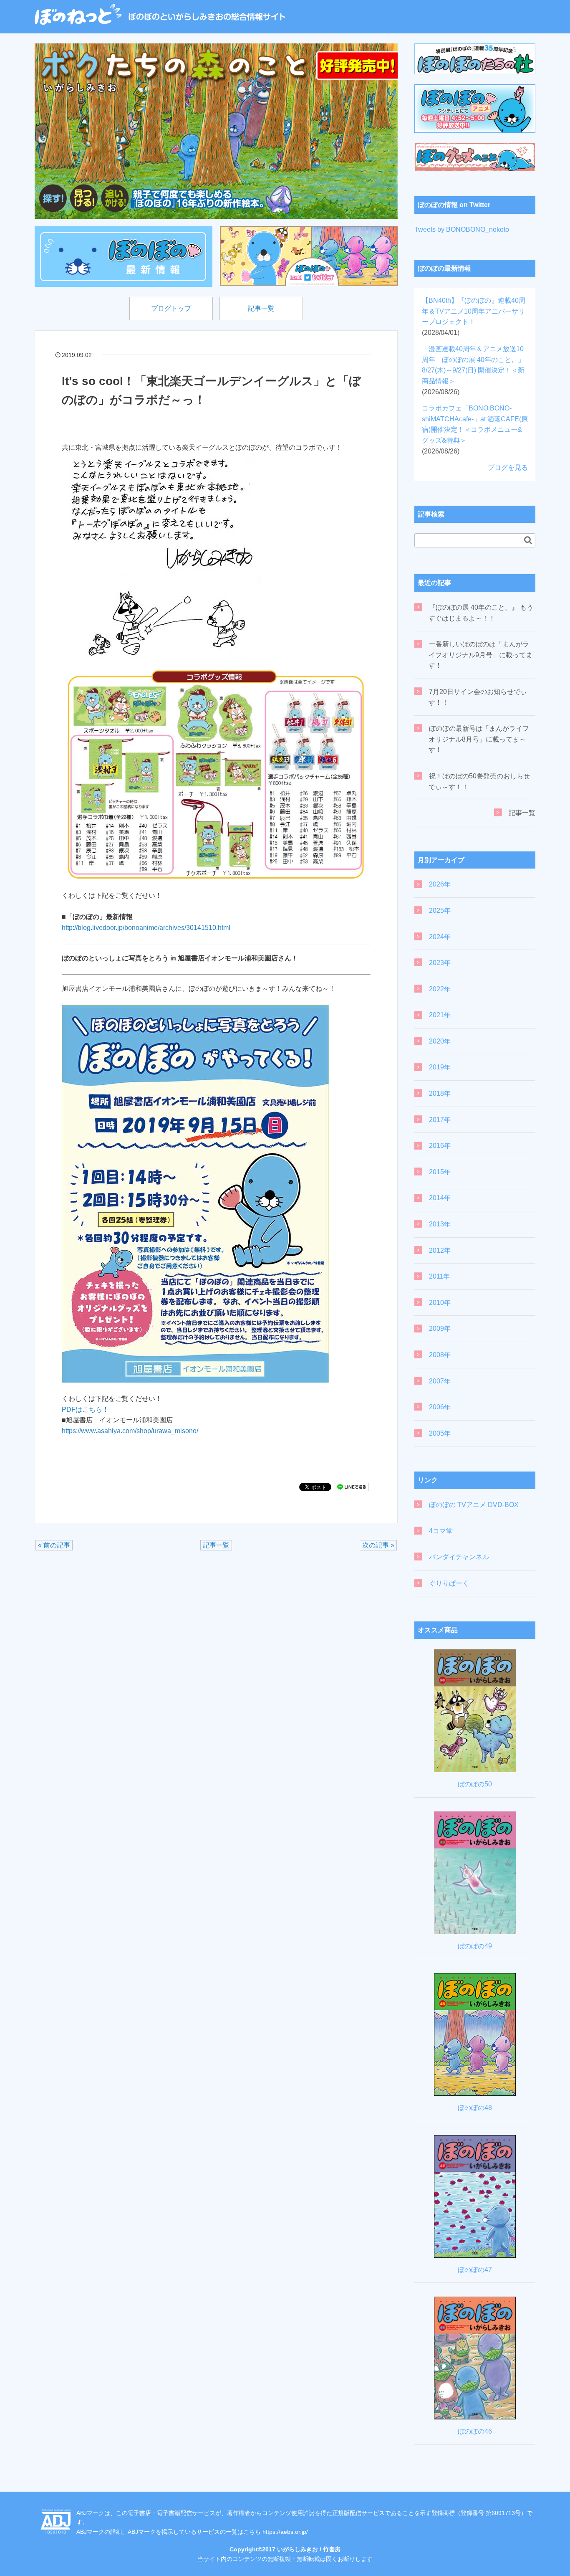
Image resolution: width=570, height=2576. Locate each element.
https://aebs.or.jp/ (285, 2532)
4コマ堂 (441, 1531)
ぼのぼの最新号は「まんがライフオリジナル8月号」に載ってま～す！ (479, 739)
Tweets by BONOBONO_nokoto (462, 229)
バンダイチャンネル (459, 1557)
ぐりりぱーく (449, 1583)
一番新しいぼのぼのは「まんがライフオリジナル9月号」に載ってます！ (480, 655)
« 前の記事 (54, 1545)
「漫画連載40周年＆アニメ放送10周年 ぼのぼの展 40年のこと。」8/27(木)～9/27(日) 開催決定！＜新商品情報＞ (473, 370)
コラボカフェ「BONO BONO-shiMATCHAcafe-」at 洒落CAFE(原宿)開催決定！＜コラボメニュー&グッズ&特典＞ (475, 429)
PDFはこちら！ (85, 1410)
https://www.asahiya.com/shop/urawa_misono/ (130, 1431)
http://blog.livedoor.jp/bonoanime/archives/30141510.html (146, 928)
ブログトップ (171, 308)
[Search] (528, 540)
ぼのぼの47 (475, 2270)
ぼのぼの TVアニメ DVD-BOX (474, 1505)
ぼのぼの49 (475, 1946)
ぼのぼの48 (475, 2108)
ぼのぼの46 (475, 2431)
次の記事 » (378, 1545)
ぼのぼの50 (475, 1784)
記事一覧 (261, 308)
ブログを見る (508, 467)
